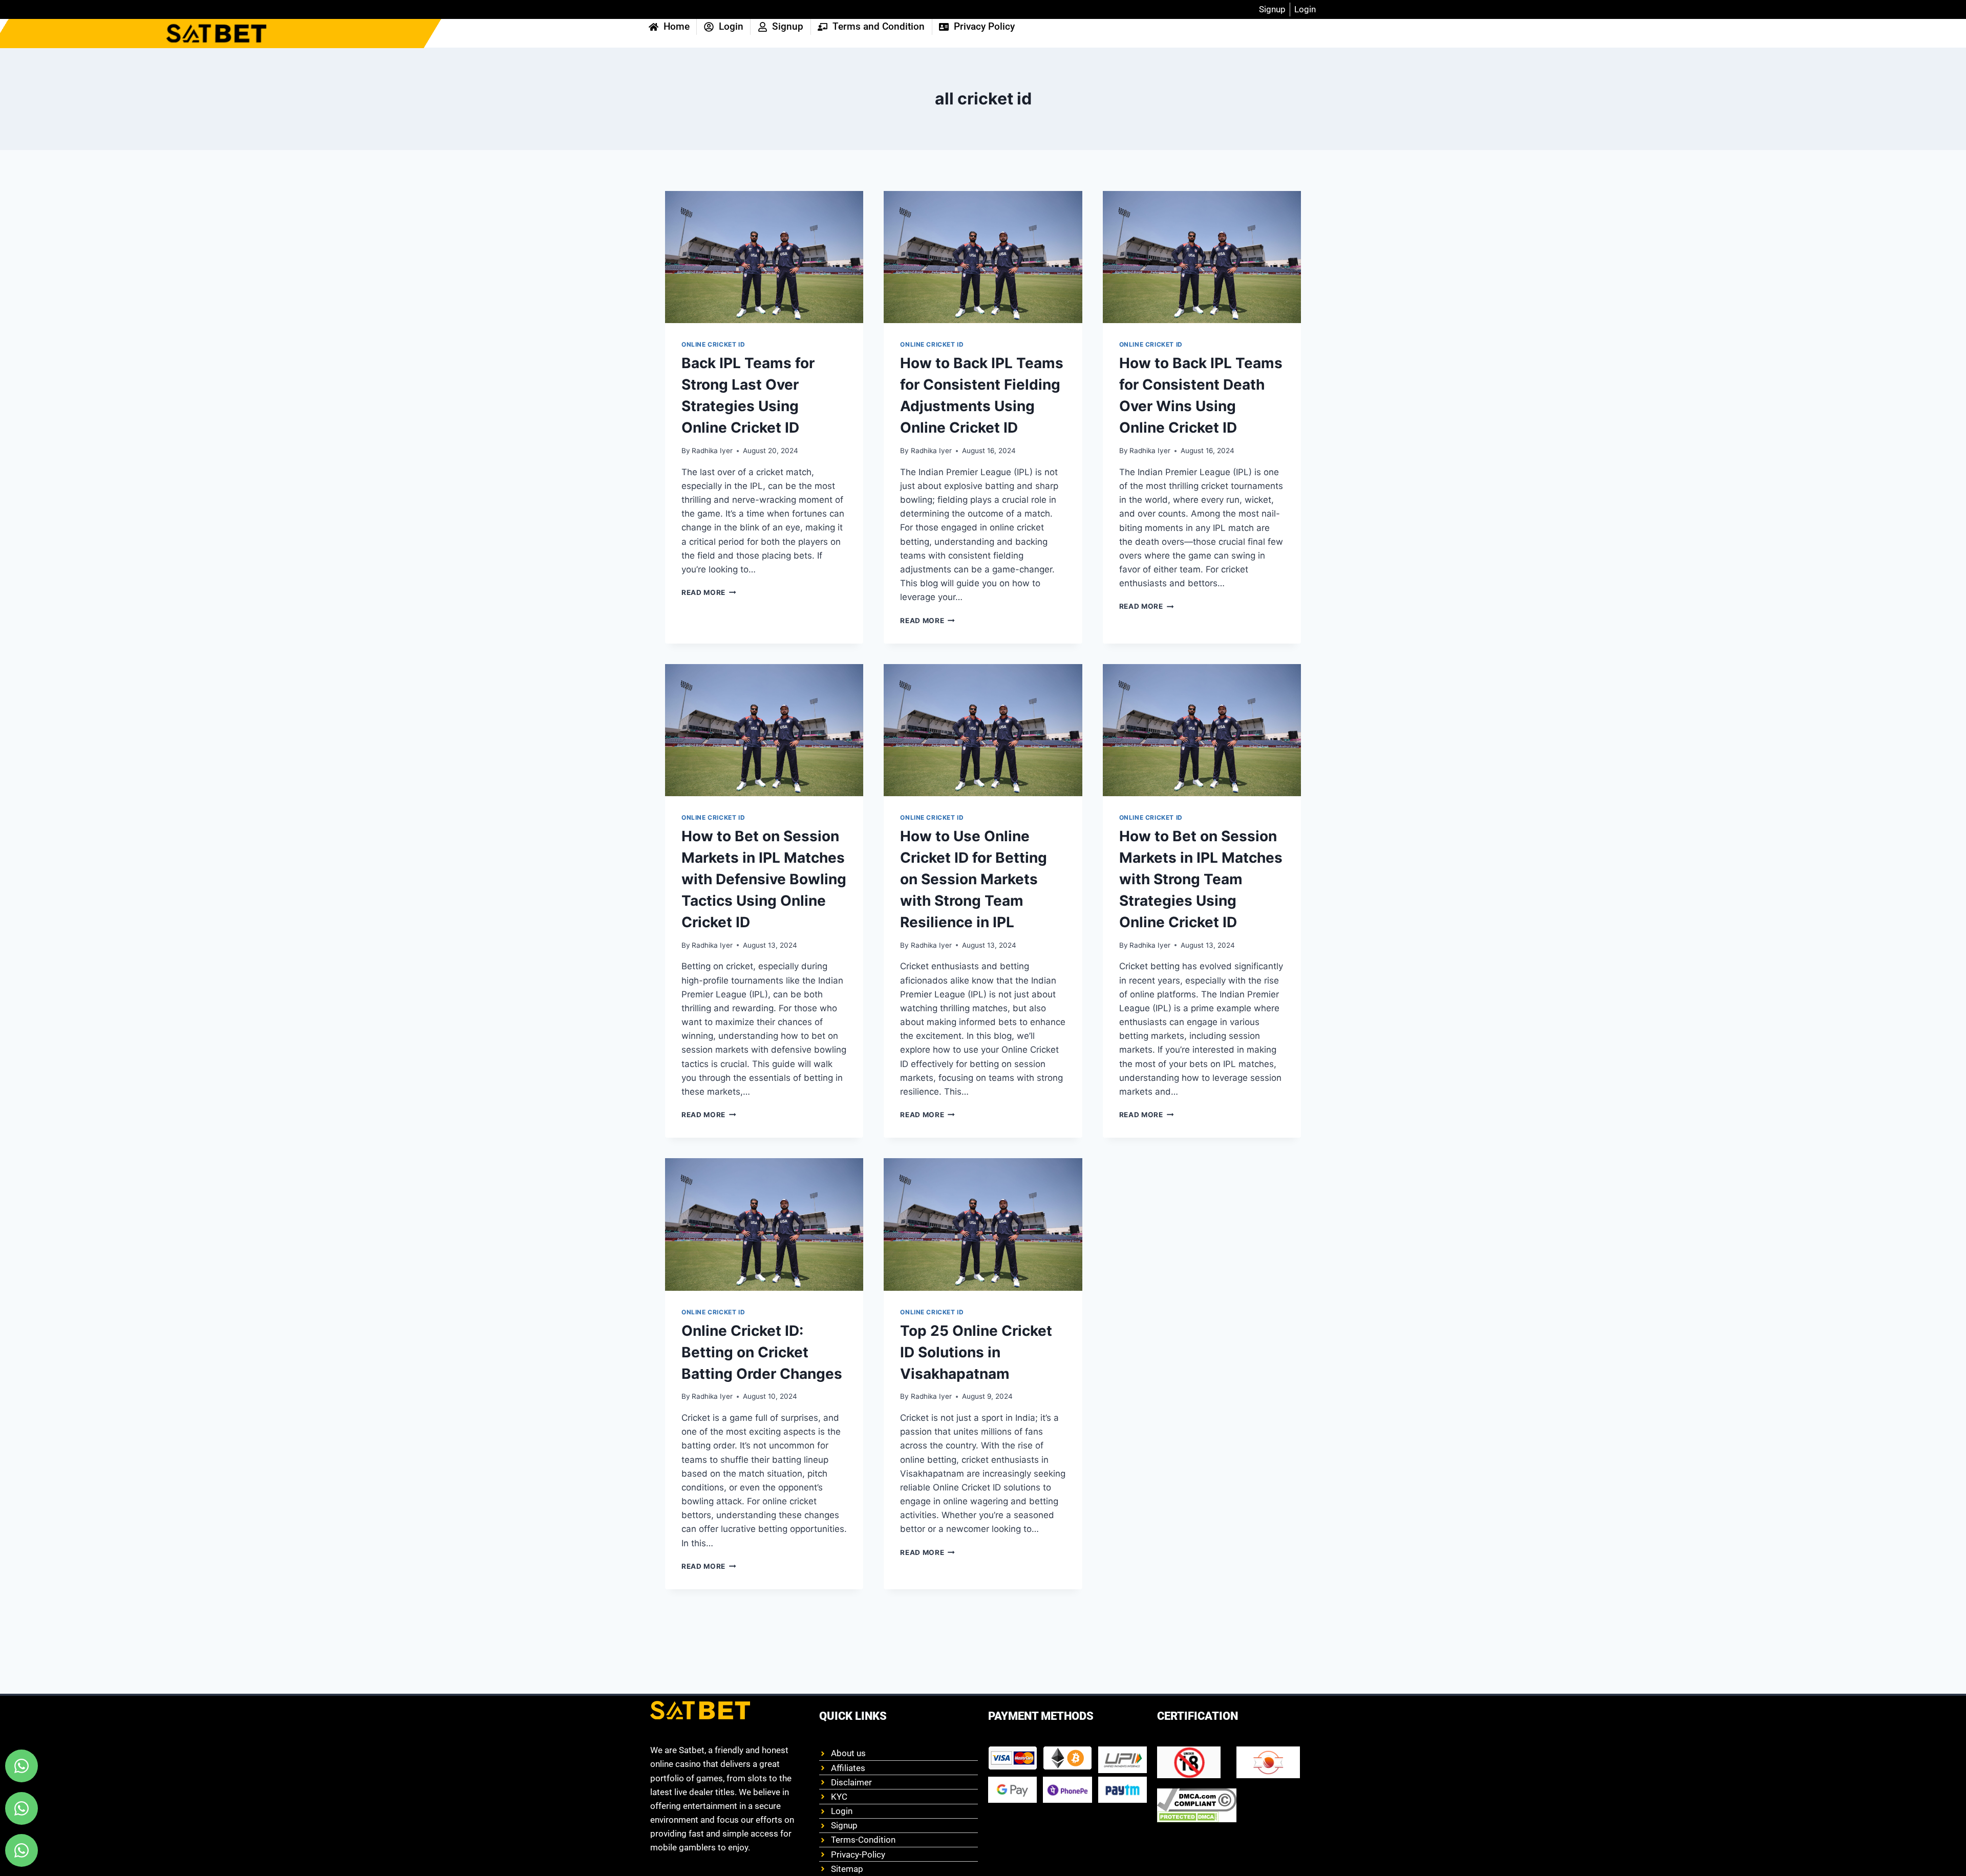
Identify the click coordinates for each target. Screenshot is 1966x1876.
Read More (709, 592)
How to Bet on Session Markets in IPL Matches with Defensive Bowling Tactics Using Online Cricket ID (764, 879)
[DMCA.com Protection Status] (1197, 1817)
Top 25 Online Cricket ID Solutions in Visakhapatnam (976, 1352)
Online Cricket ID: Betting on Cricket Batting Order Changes (762, 1352)
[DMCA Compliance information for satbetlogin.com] (1197, 1800)
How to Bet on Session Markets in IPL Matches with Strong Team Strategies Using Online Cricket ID (1201, 879)
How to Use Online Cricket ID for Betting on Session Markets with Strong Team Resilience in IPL (974, 879)
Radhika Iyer (712, 451)
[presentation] (764, 257)
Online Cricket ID (713, 344)
